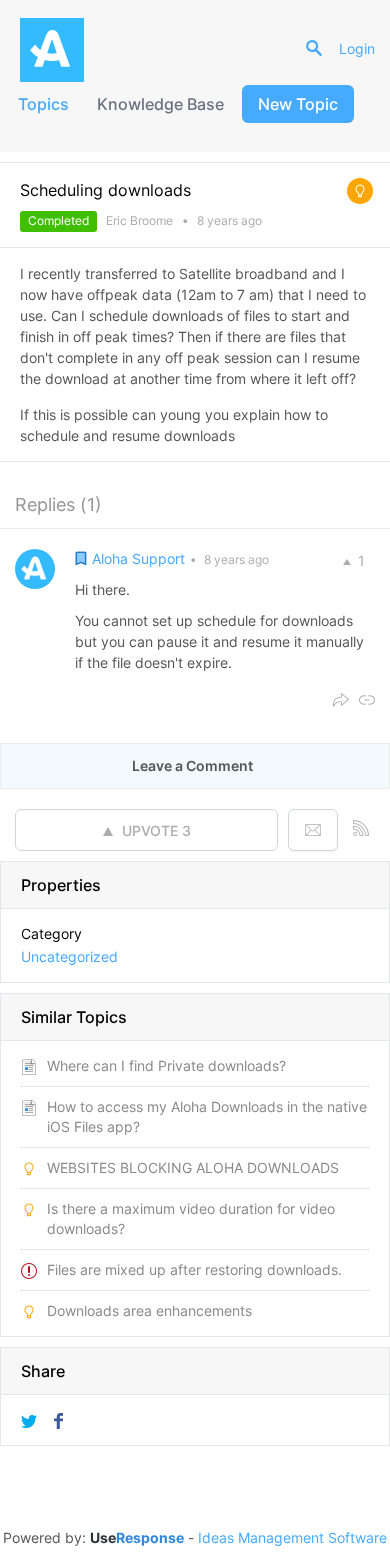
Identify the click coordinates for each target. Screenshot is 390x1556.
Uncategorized (69, 956)
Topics (43, 104)
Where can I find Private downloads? (166, 1065)
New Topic (298, 104)
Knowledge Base (160, 104)
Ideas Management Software (292, 1538)
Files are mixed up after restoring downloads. (194, 1269)
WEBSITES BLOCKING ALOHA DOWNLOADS (193, 1167)
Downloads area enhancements (149, 1310)
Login (357, 48)
